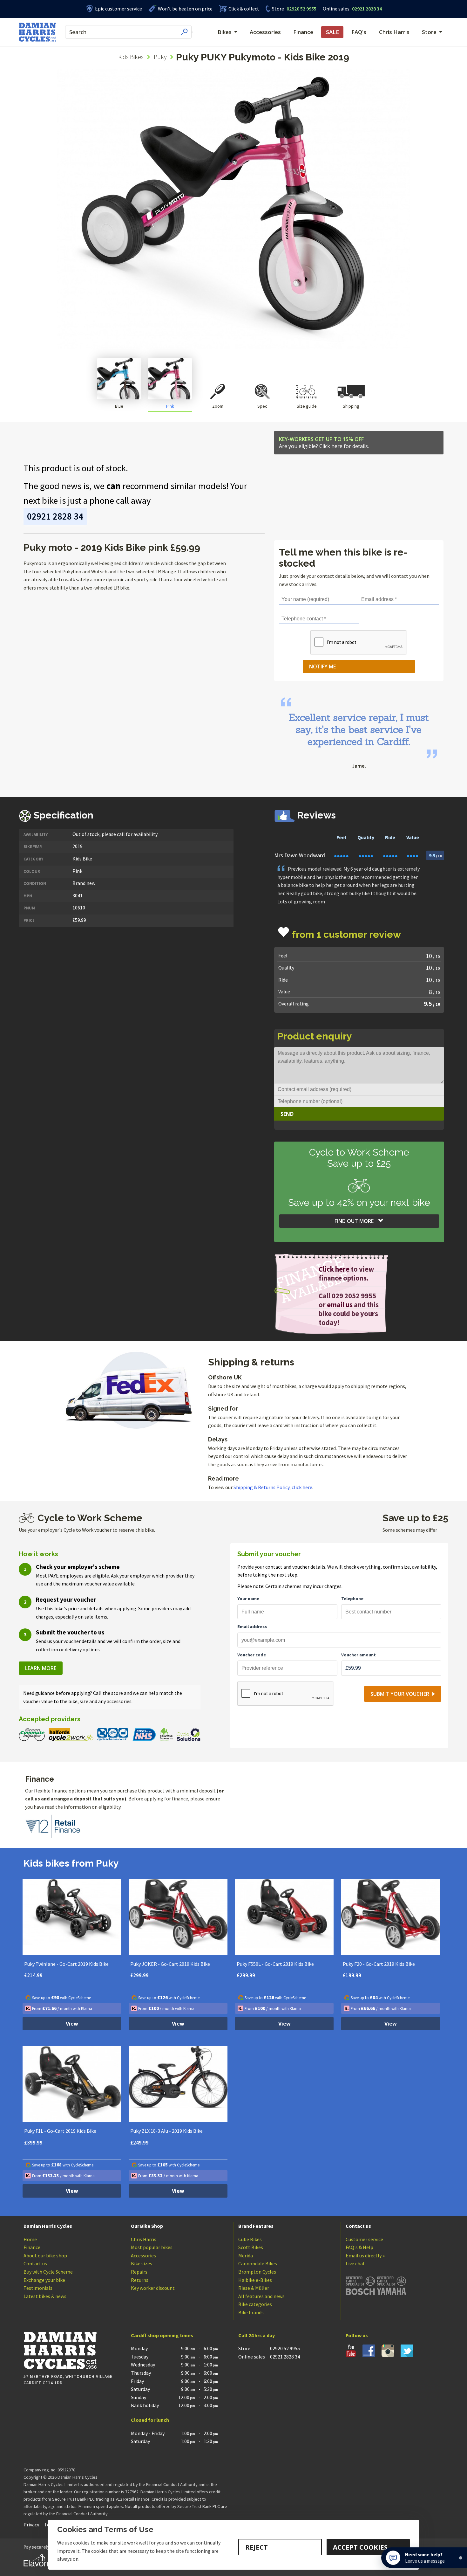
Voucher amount (359, 1655)
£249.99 (139, 2143)
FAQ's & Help (359, 2247)
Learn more (41, 1668)
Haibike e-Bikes (255, 2280)
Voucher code (252, 1655)
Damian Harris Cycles (48, 2226)
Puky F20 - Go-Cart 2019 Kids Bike (379, 1964)
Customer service (364, 2239)
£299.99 (139, 1975)
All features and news (261, 2296)
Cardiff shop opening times (162, 2335)
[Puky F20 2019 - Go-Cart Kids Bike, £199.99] (391, 1917)
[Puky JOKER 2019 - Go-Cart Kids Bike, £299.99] (178, 1917)
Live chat (355, 2263)
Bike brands (251, 2312)
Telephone (352, 1599)
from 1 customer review (346, 934)
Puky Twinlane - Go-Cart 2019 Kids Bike (66, 1964)
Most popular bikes (152, 2247)
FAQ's (359, 32)
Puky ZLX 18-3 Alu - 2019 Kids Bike (166, 2131)
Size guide (307, 406)
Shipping (351, 406)
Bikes (225, 32)
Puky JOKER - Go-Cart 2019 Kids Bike (170, 1964)
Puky (160, 57)
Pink (170, 406)
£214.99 (33, 1975)
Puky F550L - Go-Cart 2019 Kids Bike (275, 1964)
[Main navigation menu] (192, 32)
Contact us (35, 2263)
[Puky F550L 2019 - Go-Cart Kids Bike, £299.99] (284, 1917)
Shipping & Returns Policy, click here (273, 1487)
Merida (246, 2255)
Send (287, 1114)
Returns (140, 2280)
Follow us (357, 2335)
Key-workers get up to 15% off (324, 443)
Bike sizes (142, 2263)
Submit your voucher (400, 1694)
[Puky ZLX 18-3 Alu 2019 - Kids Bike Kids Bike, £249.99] (178, 2084)
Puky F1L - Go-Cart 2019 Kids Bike (60, 2131)
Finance (303, 32)
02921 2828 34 (352, 9)
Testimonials (38, 2288)
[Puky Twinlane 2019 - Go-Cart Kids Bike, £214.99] (72, 1917)
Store (278, 9)
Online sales (336, 9)
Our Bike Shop (147, 2226)
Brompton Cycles (257, 2272)
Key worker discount (153, 2288)
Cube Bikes (250, 2239)
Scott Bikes (251, 2247)
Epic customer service (118, 9)
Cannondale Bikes (258, 2263)
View (72, 2024)
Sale (332, 32)
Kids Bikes (131, 57)
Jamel (359, 766)
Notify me (322, 666)
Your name (248, 1599)
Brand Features (256, 2226)
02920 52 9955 (294, 9)
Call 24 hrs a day (257, 2335)
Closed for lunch (150, 2420)
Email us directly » (365, 2255)
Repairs (139, 2272)
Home (30, 2239)
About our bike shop (45, 2255)
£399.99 (33, 2143)
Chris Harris (394, 32)
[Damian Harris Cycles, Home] (37, 32)
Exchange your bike (44, 2280)
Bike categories (255, 2304)
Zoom (218, 406)
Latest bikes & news (45, 2296)
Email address (252, 1626)
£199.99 (352, 1975)
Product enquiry (315, 1036)
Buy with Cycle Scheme (48, 2272)
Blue (119, 406)
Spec (262, 406)
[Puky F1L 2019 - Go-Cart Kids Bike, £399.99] (72, 2084)
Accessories (265, 32)
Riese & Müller (254, 2288)
